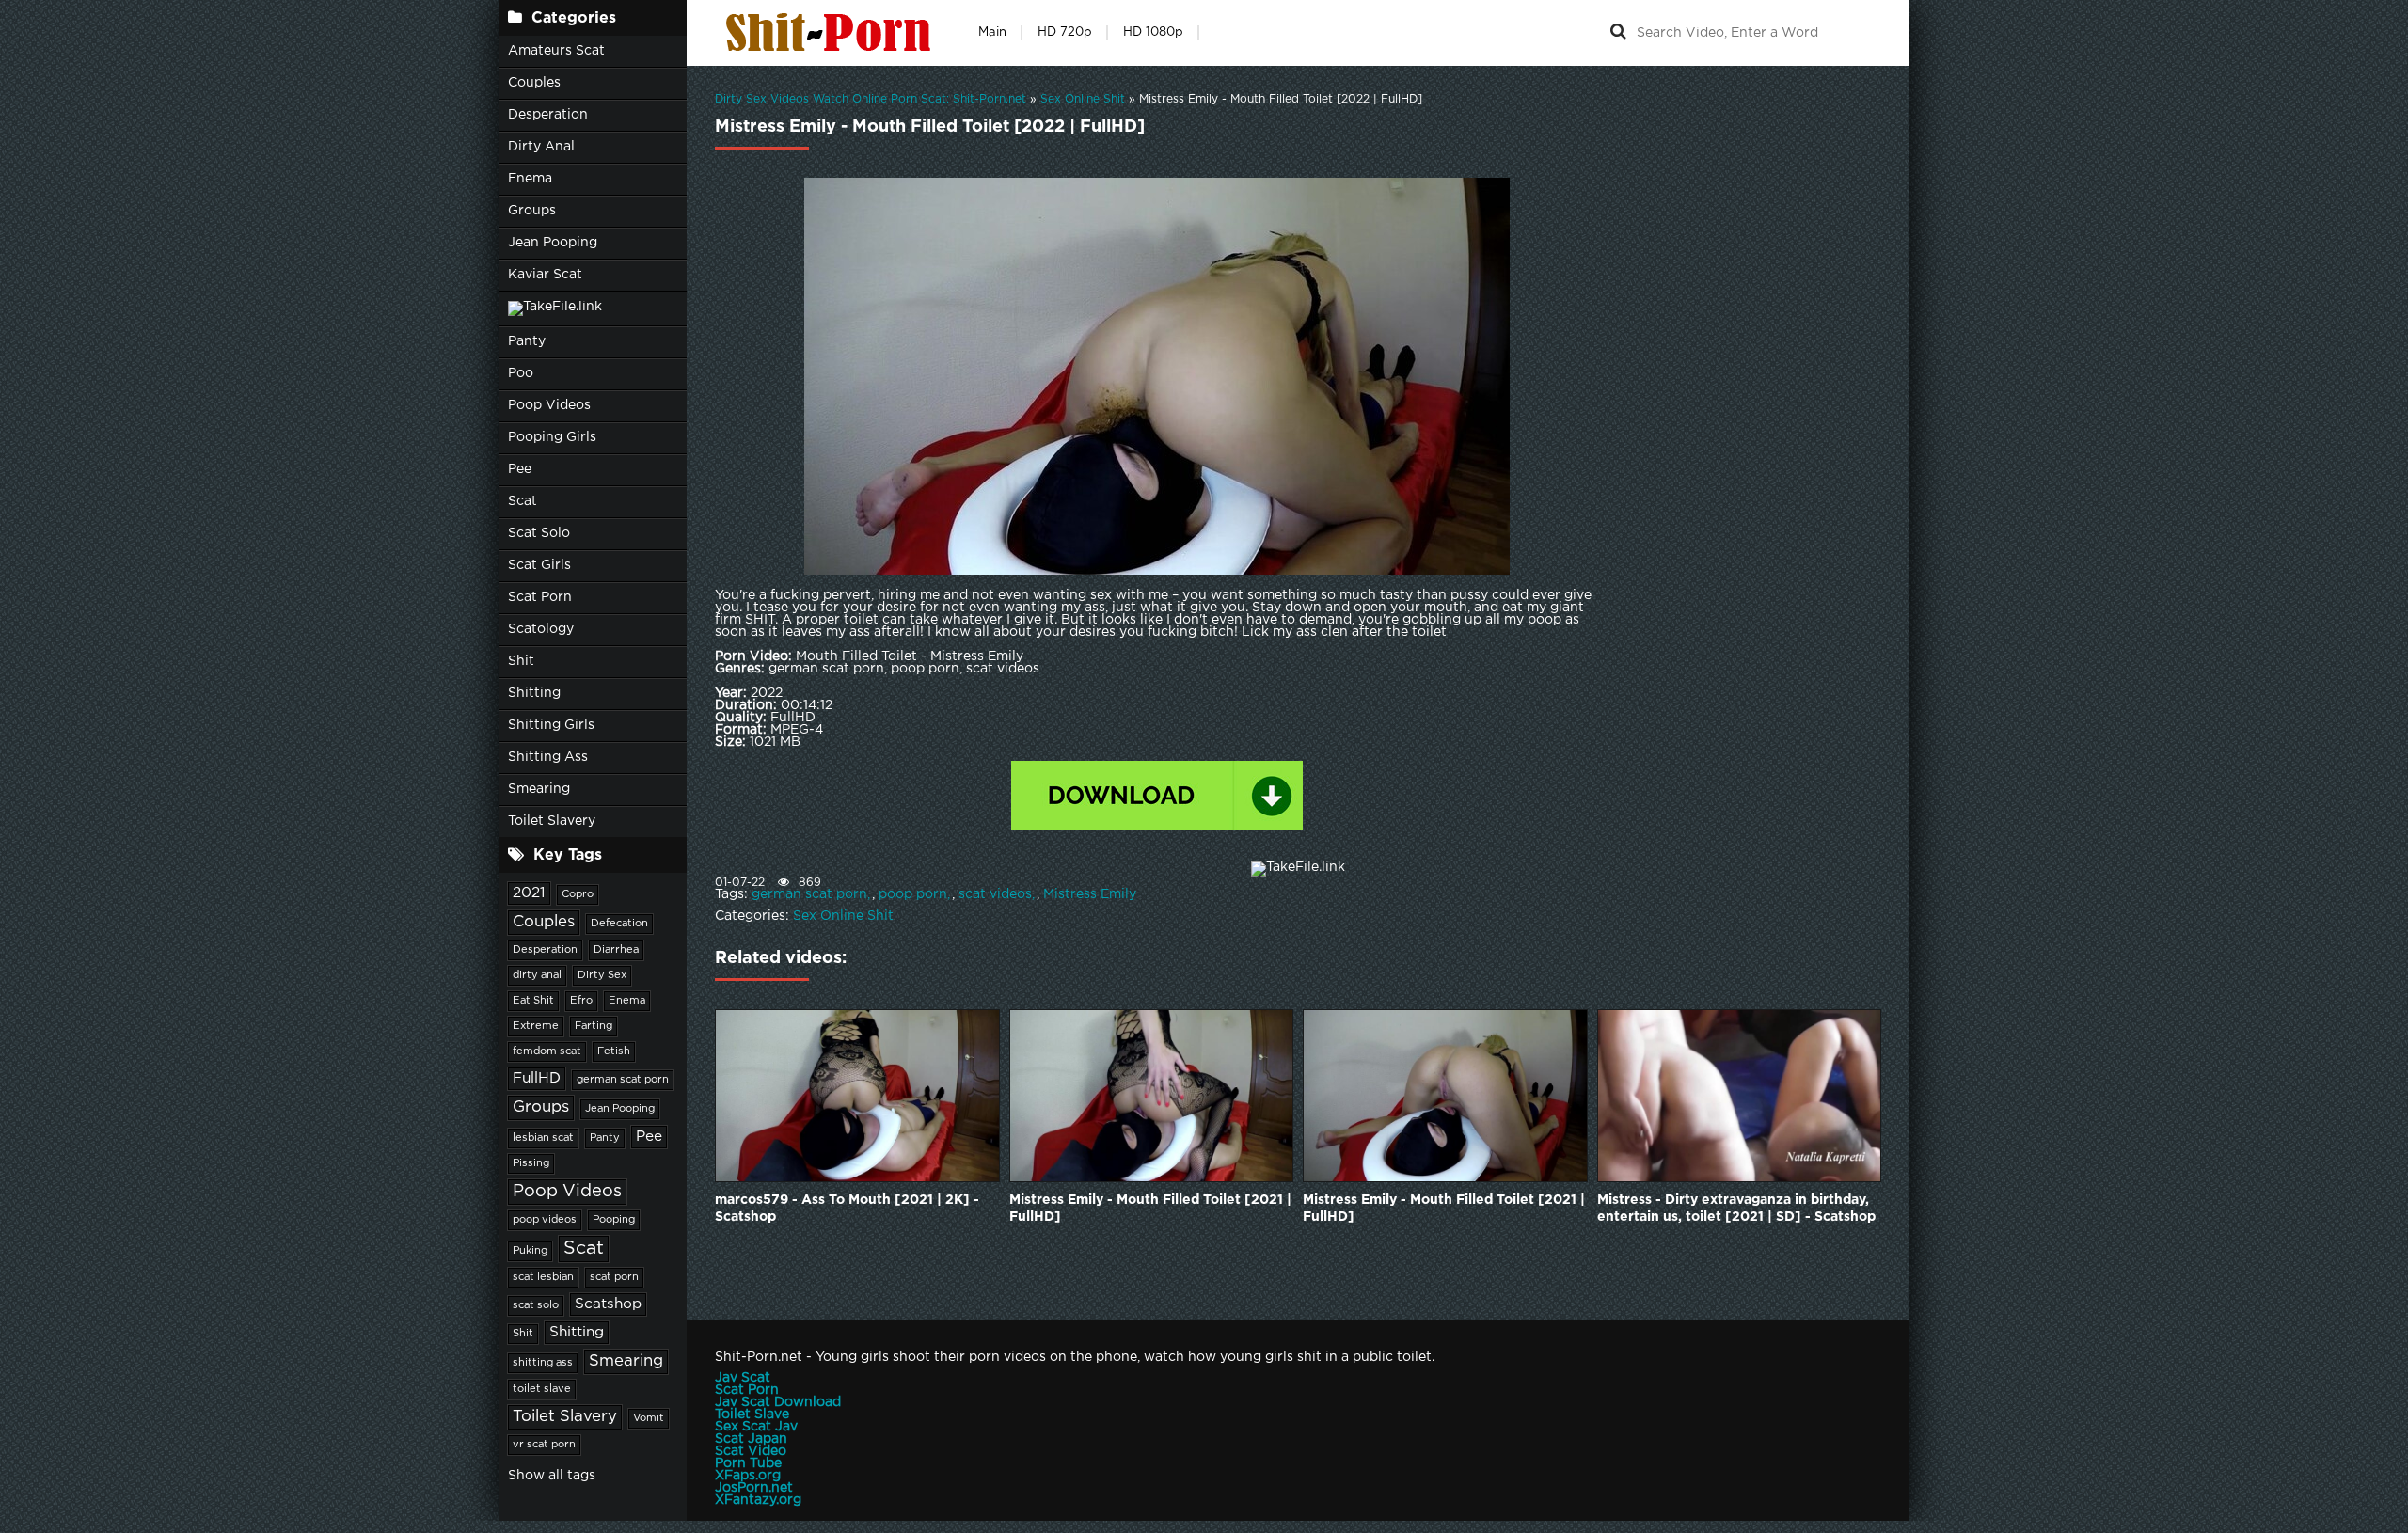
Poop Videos (549, 405)
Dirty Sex (602, 975)
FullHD (537, 1078)
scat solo (536, 1305)
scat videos (995, 894)
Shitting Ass (548, 757)
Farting (594, 1026)
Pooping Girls (552, 437)
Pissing (531, 1163)
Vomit (649, 1418)
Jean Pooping (553, 243)
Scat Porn (540, 597)
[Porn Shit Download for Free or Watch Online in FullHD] (832, 33)
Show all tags (552, 1476)
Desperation (548, 115)
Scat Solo (539, 533)
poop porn (913, 894)
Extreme (536, 1026)
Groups (532, 211)
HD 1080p (1153, 32)
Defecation (619, 924)
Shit (521, 661)
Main (992, 32)
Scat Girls (539, 565)
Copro (578, 894)
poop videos (545, 1220)
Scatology (541, 629)
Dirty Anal (541, 147)
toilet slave (542, 1389)
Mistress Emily (1090, 894)
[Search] (1618, 33)
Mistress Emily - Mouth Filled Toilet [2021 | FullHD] (1150, 1209)
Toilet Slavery (552, 821)
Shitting (534, 693)
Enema (530, 179)
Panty (527, 341)
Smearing (539, 789)
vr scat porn (544, 1445)
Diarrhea (616, 950)
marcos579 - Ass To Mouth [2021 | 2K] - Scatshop (847, 1209)
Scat (523, 501)
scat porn (614, 1277)
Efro (581, 1001)
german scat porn (623, 1080)
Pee (520, 469)
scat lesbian (543, 1277)
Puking (530, 1251)
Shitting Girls (551, 725)
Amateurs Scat (556, 51)
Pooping (614, 1220)
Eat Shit (533, 1001)
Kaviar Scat (545, 275)
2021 (529, 893)
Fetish (614, 1051)
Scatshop (608, 1304)
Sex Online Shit (843, 916)
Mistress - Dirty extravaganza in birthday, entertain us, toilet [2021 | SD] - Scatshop (1736, 1209)
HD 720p (1065, 32)
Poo (521, 373)
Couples (534, 83)
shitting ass (543, 1363)
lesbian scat (543, 1138)
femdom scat (547, 1051)
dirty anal (537, 975)
